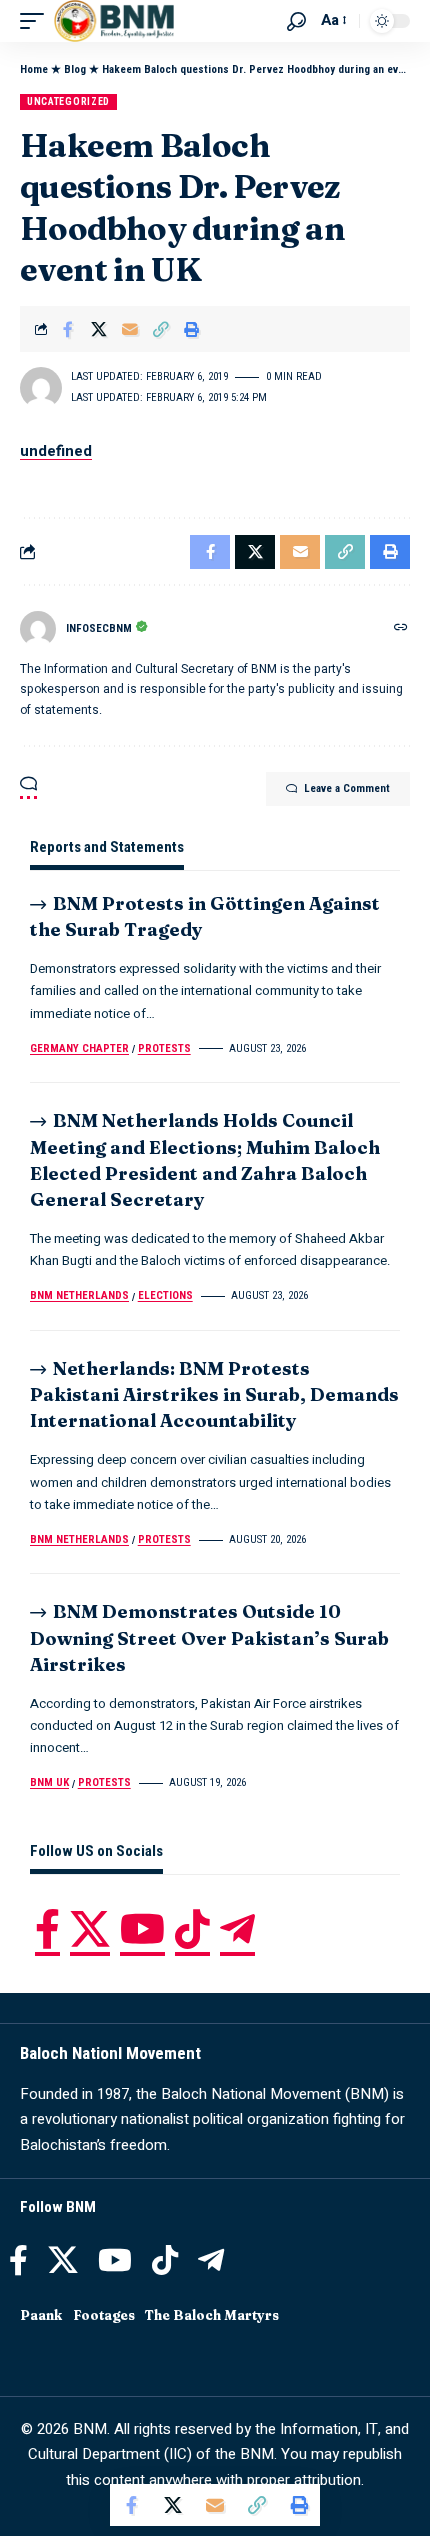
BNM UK (49, 1782)
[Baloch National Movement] (114, 21)
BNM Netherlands (79, 1295)
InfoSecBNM (99, 628)
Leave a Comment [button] (347, 788)
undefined (56, 451)
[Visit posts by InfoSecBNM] (38, 629)
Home (34, 69)
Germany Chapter (79, 1048)
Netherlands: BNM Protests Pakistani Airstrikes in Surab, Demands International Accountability (214, 1394)
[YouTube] (142, 1929)
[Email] (130, 329)
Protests (164, 1048)
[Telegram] (237, 1929)
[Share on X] (99, 329)
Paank (41, 2315)
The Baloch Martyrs (212, 2315)
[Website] (401, 629)
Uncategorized (68, 101)
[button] (37, 21)
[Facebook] (47, 1929)
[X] (90, 1929)
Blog (75, 69)
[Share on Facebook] (68, 329)
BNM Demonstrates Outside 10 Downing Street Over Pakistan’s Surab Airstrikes (209, 1637)
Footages (104, 2315)
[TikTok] (192, 1929)
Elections (165, 1295)
